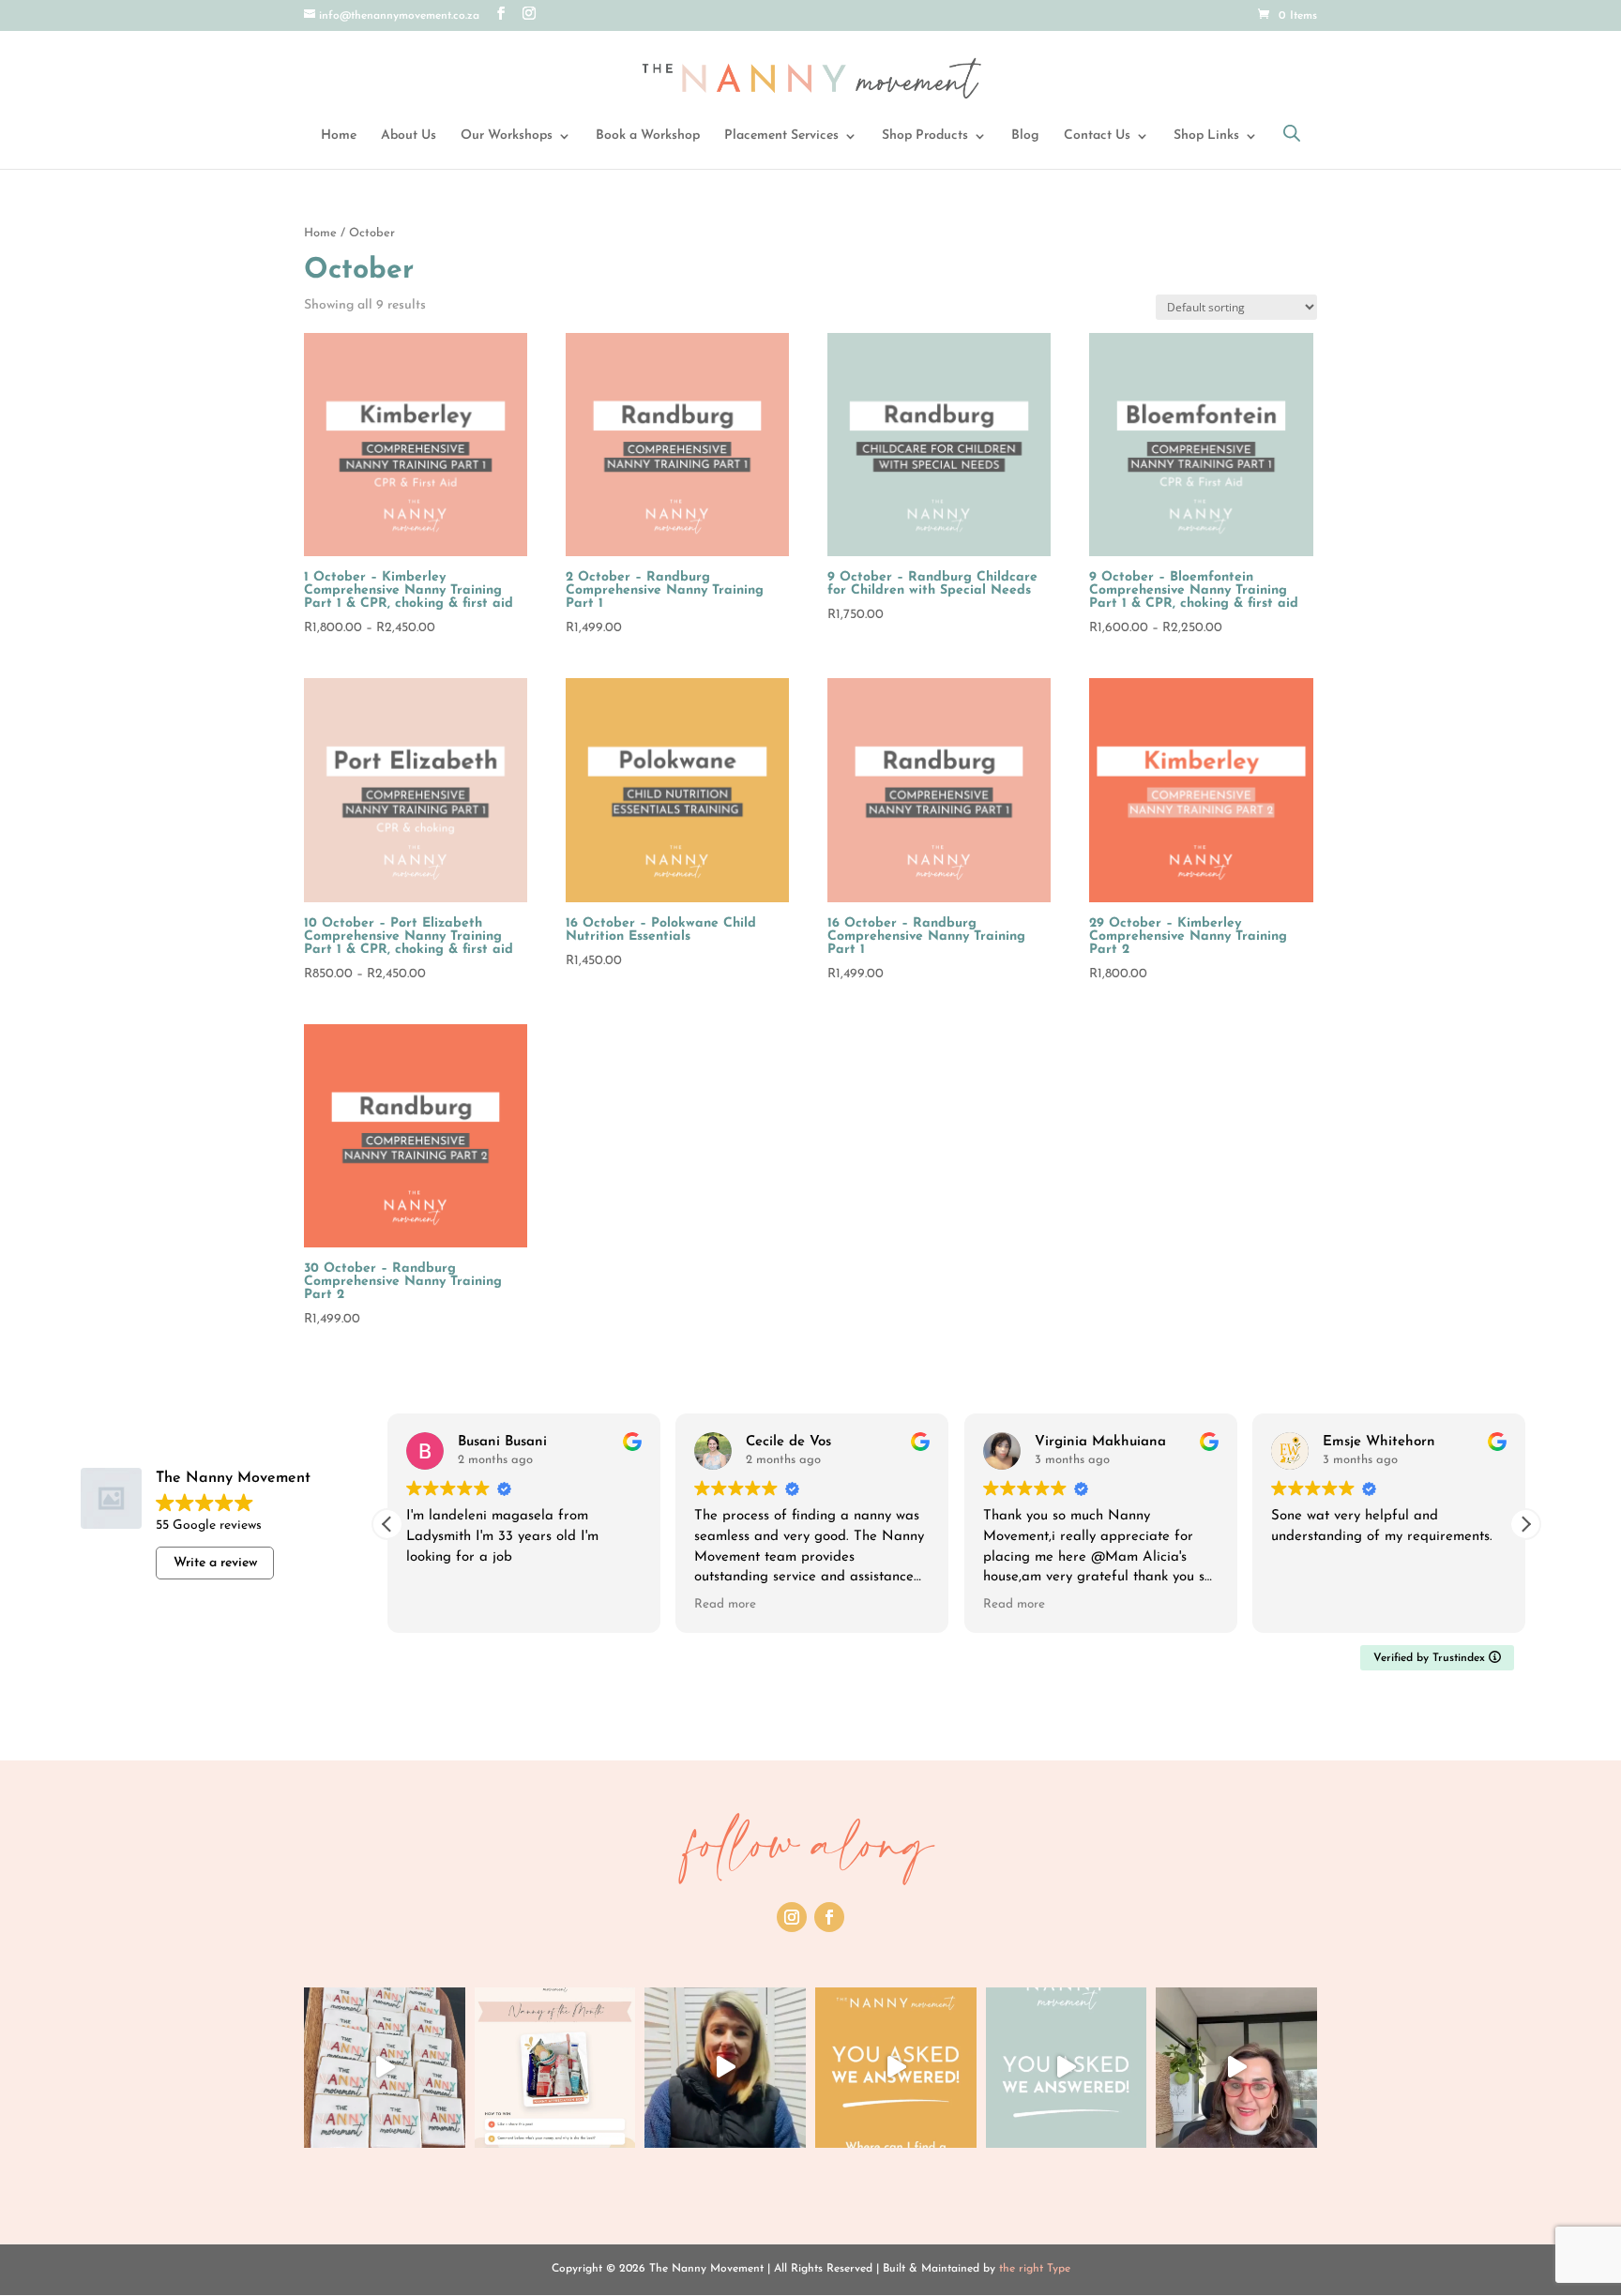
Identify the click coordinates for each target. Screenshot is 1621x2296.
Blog (1025, 136)
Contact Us (1097, 136)
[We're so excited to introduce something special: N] (725, 2068)
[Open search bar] (1292, 134)
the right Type (1035, 2269)
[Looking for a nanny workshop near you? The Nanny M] (896, 2068)
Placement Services (781, 136)
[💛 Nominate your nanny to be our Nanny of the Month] (555, 2068)
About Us (409, 136)
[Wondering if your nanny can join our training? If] (1067, 2068)
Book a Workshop (648, 136)
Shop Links (1206, 136)
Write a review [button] (215, 1563)
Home (339, 136)
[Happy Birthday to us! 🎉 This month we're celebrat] (1236, 2068)
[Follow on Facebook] (829, 1917)
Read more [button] (725, 1604)
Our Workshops (507, 136)
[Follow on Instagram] (792, 1917)
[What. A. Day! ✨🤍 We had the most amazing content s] (385, 2068)
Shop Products (925, 136)
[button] (1525, 1524)
